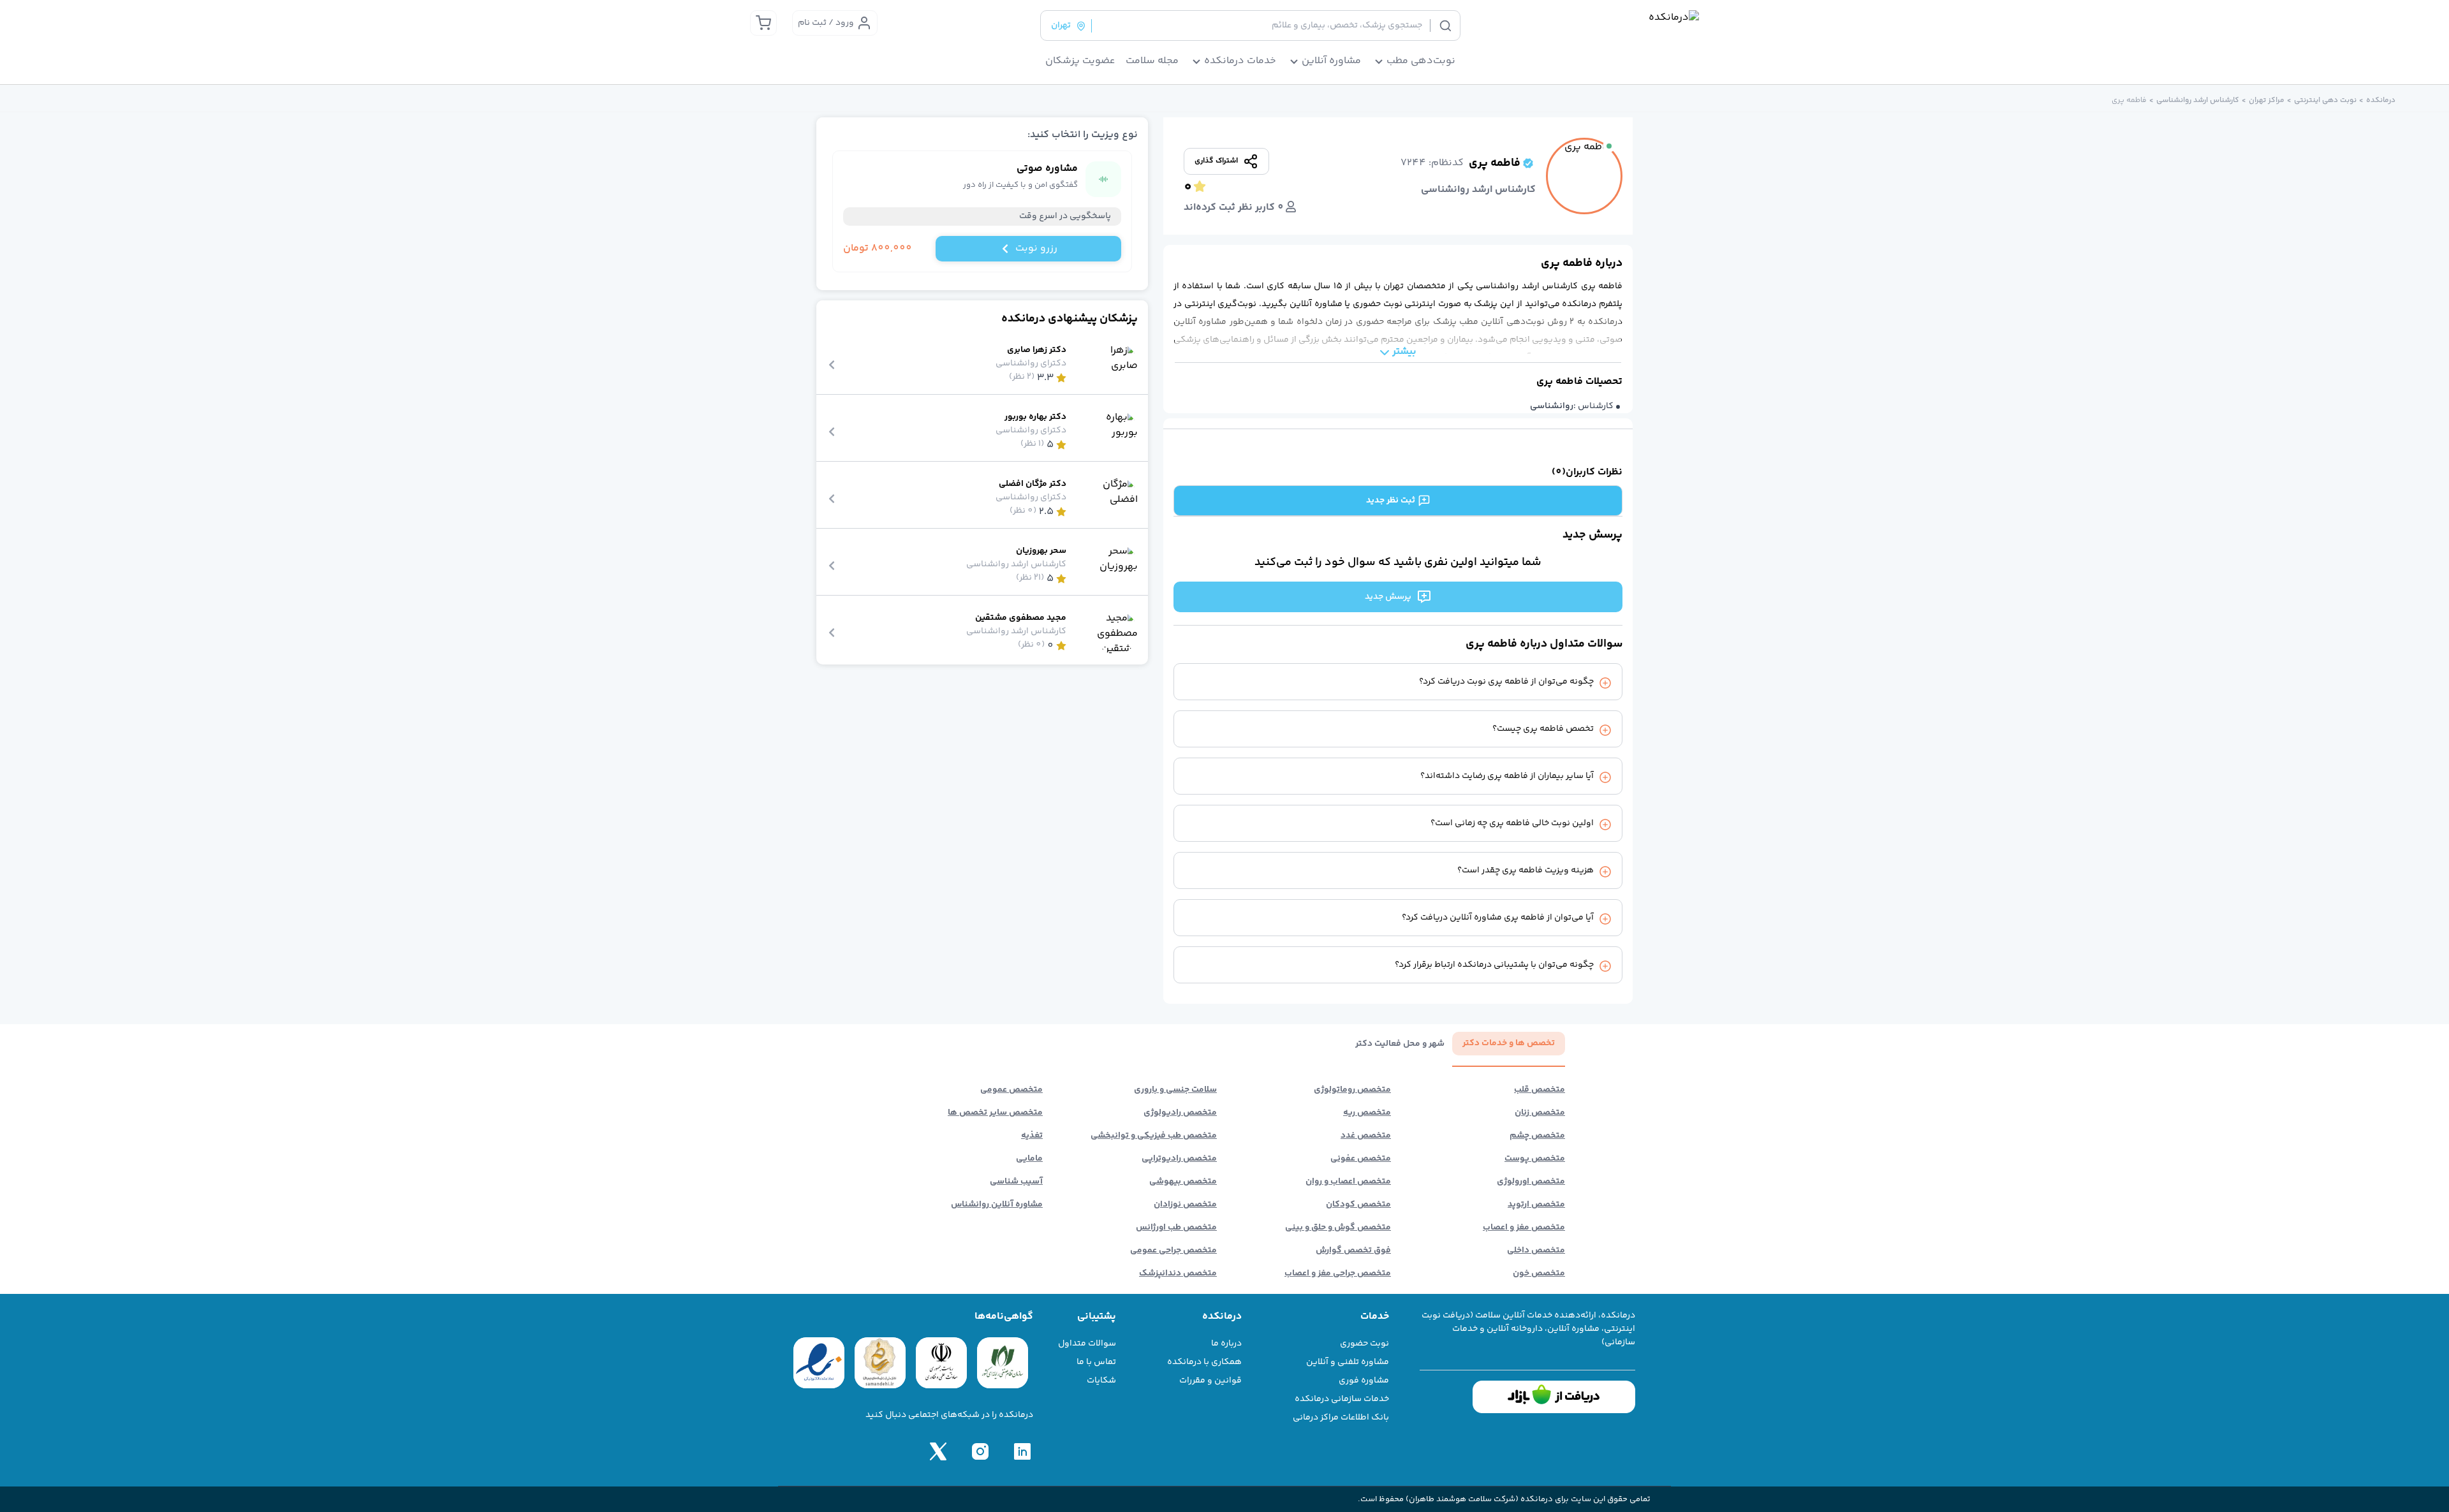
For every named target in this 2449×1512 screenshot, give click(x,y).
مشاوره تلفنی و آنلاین (1348, 1362)
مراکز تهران (2267, 101)
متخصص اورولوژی (1531, 1182)
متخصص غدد (1366, 1136)
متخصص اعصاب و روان (1348, 1182)
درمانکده (2381, 101)
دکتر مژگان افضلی (1033, 484)
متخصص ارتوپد (1536, 1205)
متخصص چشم (1537, 1136)
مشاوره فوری (1364, 1381)
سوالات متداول (1087, 1344)
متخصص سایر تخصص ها (995, 1113)
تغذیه (1032, 1136)
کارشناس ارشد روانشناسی (2198, 101)
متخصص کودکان (1358, 1205)
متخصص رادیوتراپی (1179, 1159)
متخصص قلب (1540, 1090)
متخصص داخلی (1536, 1251)
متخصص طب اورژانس (1176, 1228)
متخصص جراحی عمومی (1173, 1251)
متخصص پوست (1535, 1159)
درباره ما (1226, 1344)
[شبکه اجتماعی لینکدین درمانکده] (1022, 1451)
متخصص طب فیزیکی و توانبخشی (1154, 1136)
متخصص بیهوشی (1183, 1182)
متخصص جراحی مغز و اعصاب (1338, 1273)
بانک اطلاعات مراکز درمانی (1341, 1418)
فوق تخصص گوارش (1353, 1251)
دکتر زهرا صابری (1037, 350)
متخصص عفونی (1361, 1159)
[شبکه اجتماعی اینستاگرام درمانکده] (980, 1451)
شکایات (1101, 1381)
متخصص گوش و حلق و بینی (1338, 1228)
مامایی (1029, 1159)
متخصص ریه (1367, 1113)
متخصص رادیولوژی (1180, 1113)
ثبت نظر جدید (1391, 501)
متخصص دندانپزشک (1178, 1273)
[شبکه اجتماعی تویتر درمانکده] (938, 1451)
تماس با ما (1096, 1362)
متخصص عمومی (1011, 1090)
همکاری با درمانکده (1204, 1362)
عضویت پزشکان (1080, 61)
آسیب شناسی (1016, 1182)
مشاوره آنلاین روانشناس (997, 1205)
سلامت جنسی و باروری (1175, 1090)
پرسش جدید (1388, 597)
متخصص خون (1539, 1273)
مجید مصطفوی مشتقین (1021, 618)
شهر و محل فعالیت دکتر (1400, 1044)
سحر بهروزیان (1041, 551)
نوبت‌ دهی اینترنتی (2325, 101)
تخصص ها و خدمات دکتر (1509, 1043)
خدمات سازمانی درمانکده (1342, 1399)
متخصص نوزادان (1185, 1205)
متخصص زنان (1540, 1113)
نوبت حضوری (1364, 1344)
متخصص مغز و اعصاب (1524, 1228)
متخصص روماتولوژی (1352, 1090)
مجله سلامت (1152, 61)
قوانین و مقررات (1210, 1381)
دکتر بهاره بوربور (1035, 417)
